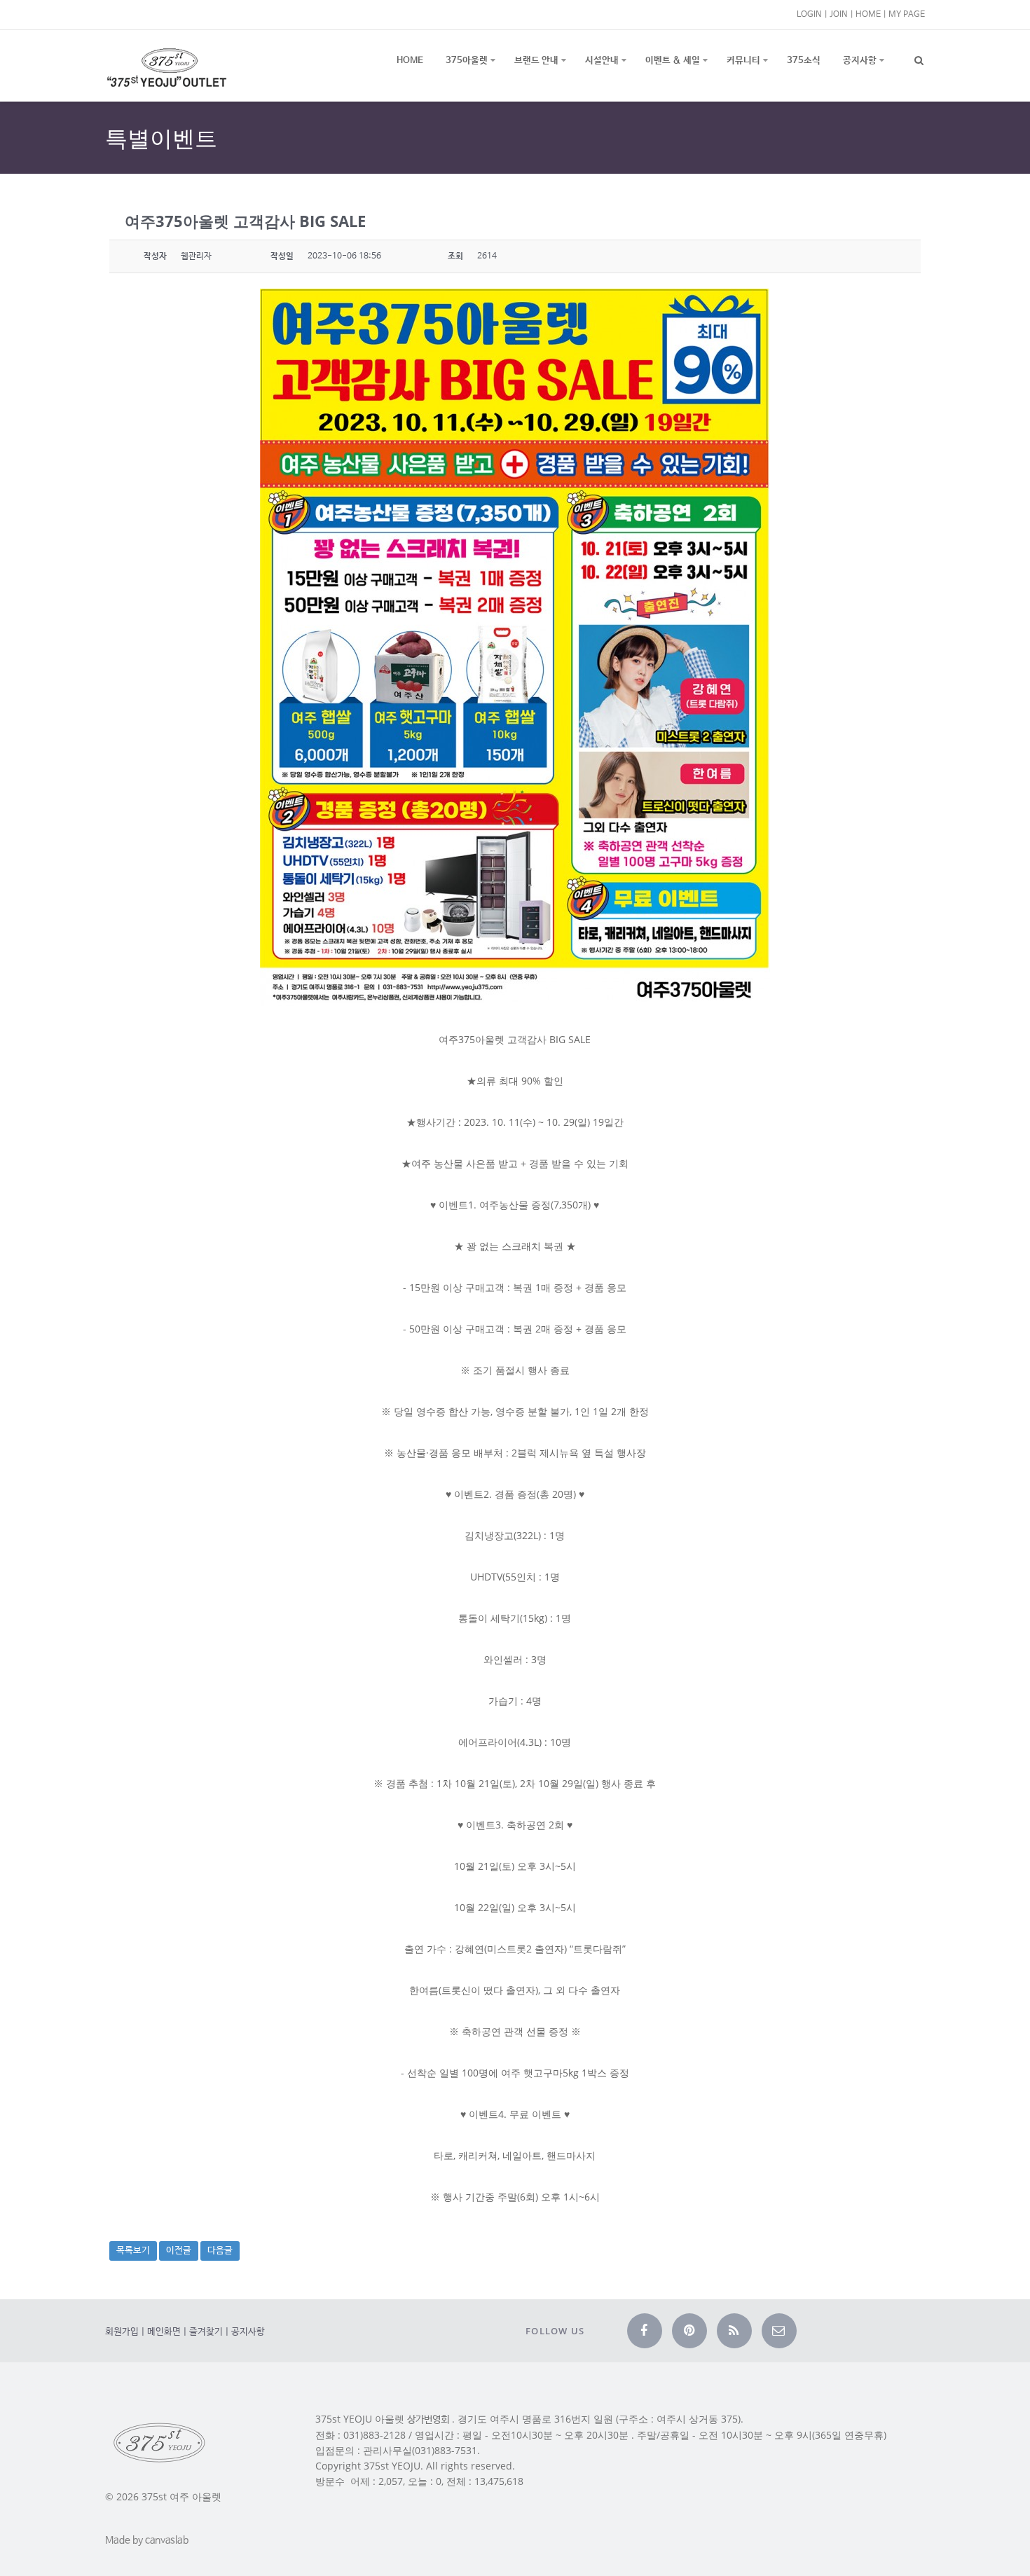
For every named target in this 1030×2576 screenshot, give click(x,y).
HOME (868, 14)
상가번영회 (428, 2420)
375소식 (804, 61)
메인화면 (164, 2332)
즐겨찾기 (206, 2332)
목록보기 (133, 2251)
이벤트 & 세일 (673, 61)
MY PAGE (907, 14)
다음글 (220, 2251)
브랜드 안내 (536, 61)
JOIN (839, 14)
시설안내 (602, 61)
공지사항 (860, 61)
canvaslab (167, 2540)
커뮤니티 (743, 61)
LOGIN (809, 14)
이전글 (179, 2251)
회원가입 (122, 2332)
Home (410, 61)
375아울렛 (467, 61)
